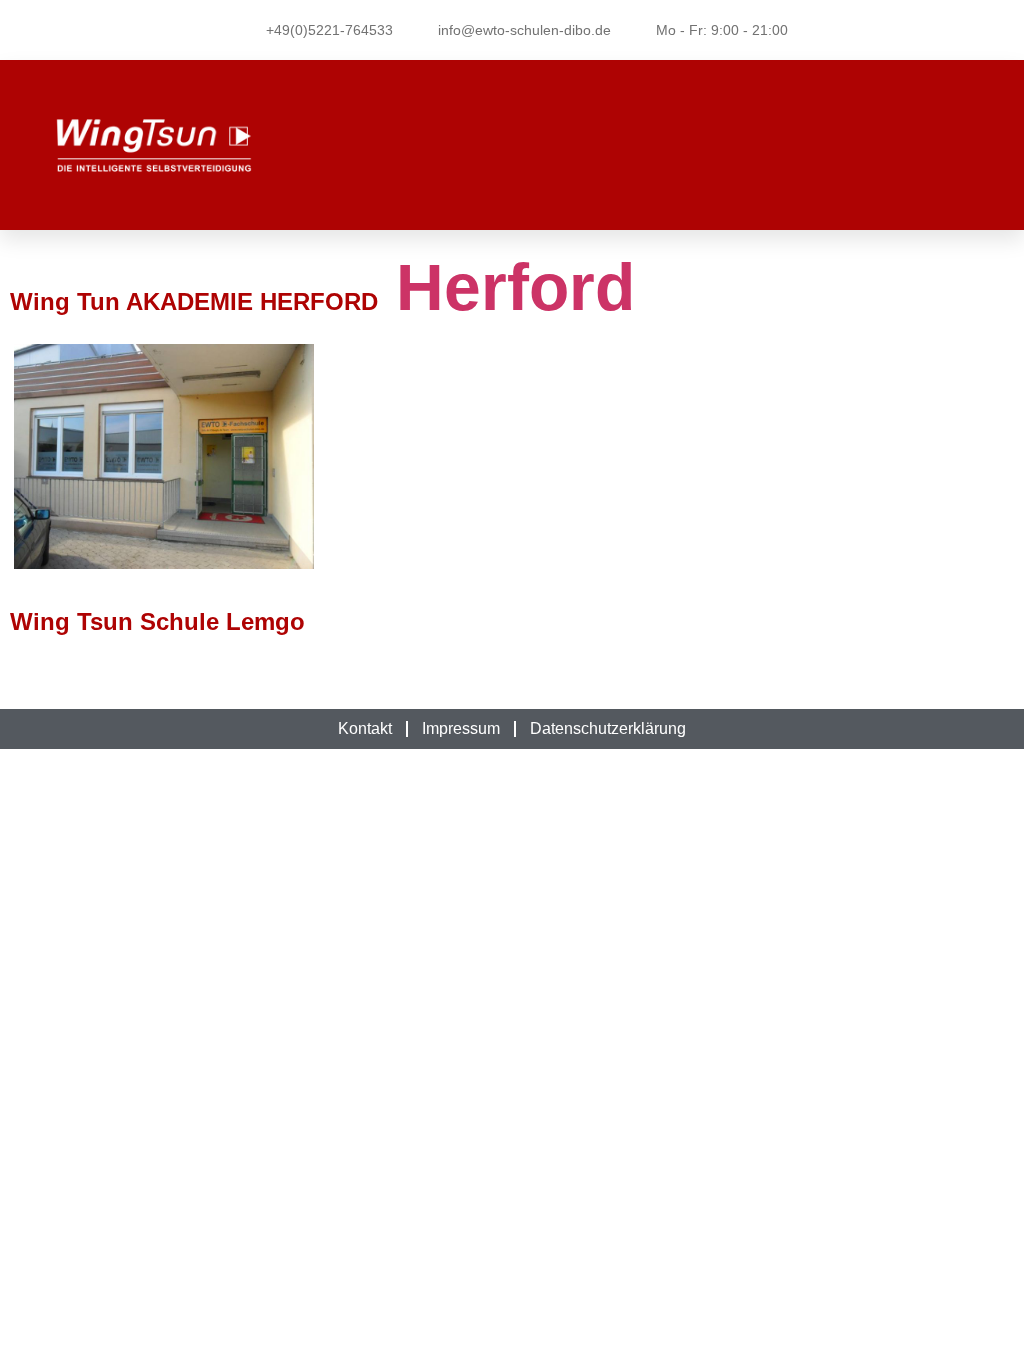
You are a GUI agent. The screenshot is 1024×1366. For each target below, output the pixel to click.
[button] (783, 145)
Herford (506, 287)
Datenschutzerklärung (608, 728)
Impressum (461, 728)
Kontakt (365, 728)
